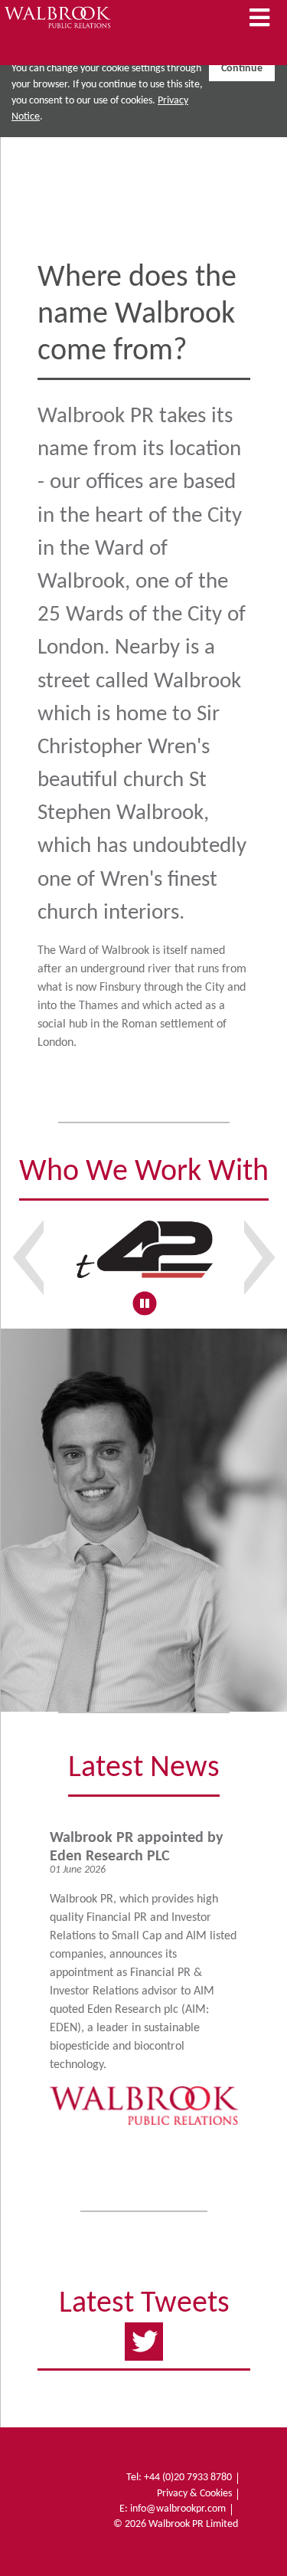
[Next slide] (259, 1257)
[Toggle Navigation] (259, 19)
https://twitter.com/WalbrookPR (144, 2338)
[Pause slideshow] (144, 1303)
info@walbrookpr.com (178, 2509)
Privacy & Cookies (194, 2494)
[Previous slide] (28, 1257)
